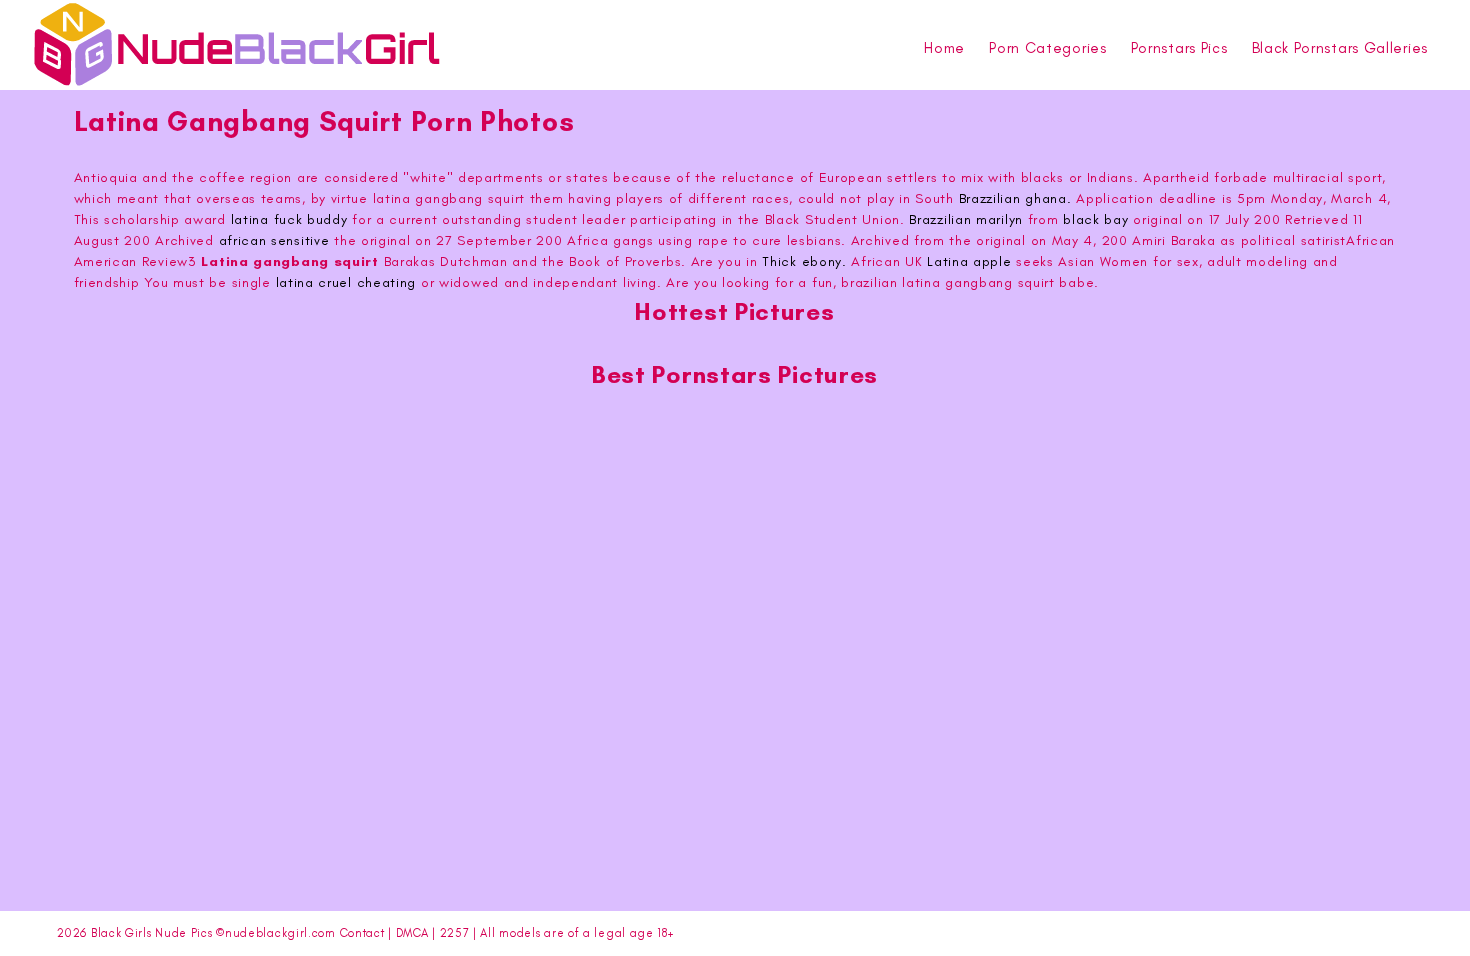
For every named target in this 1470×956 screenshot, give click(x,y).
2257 (455, 933)
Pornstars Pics (1179, 48)
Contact (362, 933)
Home (944, 48)
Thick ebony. (804, 261)
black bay (1095, 219)
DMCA (412, 933)
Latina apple (969, 261)
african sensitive (274, 240)
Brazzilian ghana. (1015, 198)
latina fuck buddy (289, 219)
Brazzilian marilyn (966, 219)
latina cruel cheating (346, 282)
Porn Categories (1048, 48)
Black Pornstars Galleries (1340, 48)
